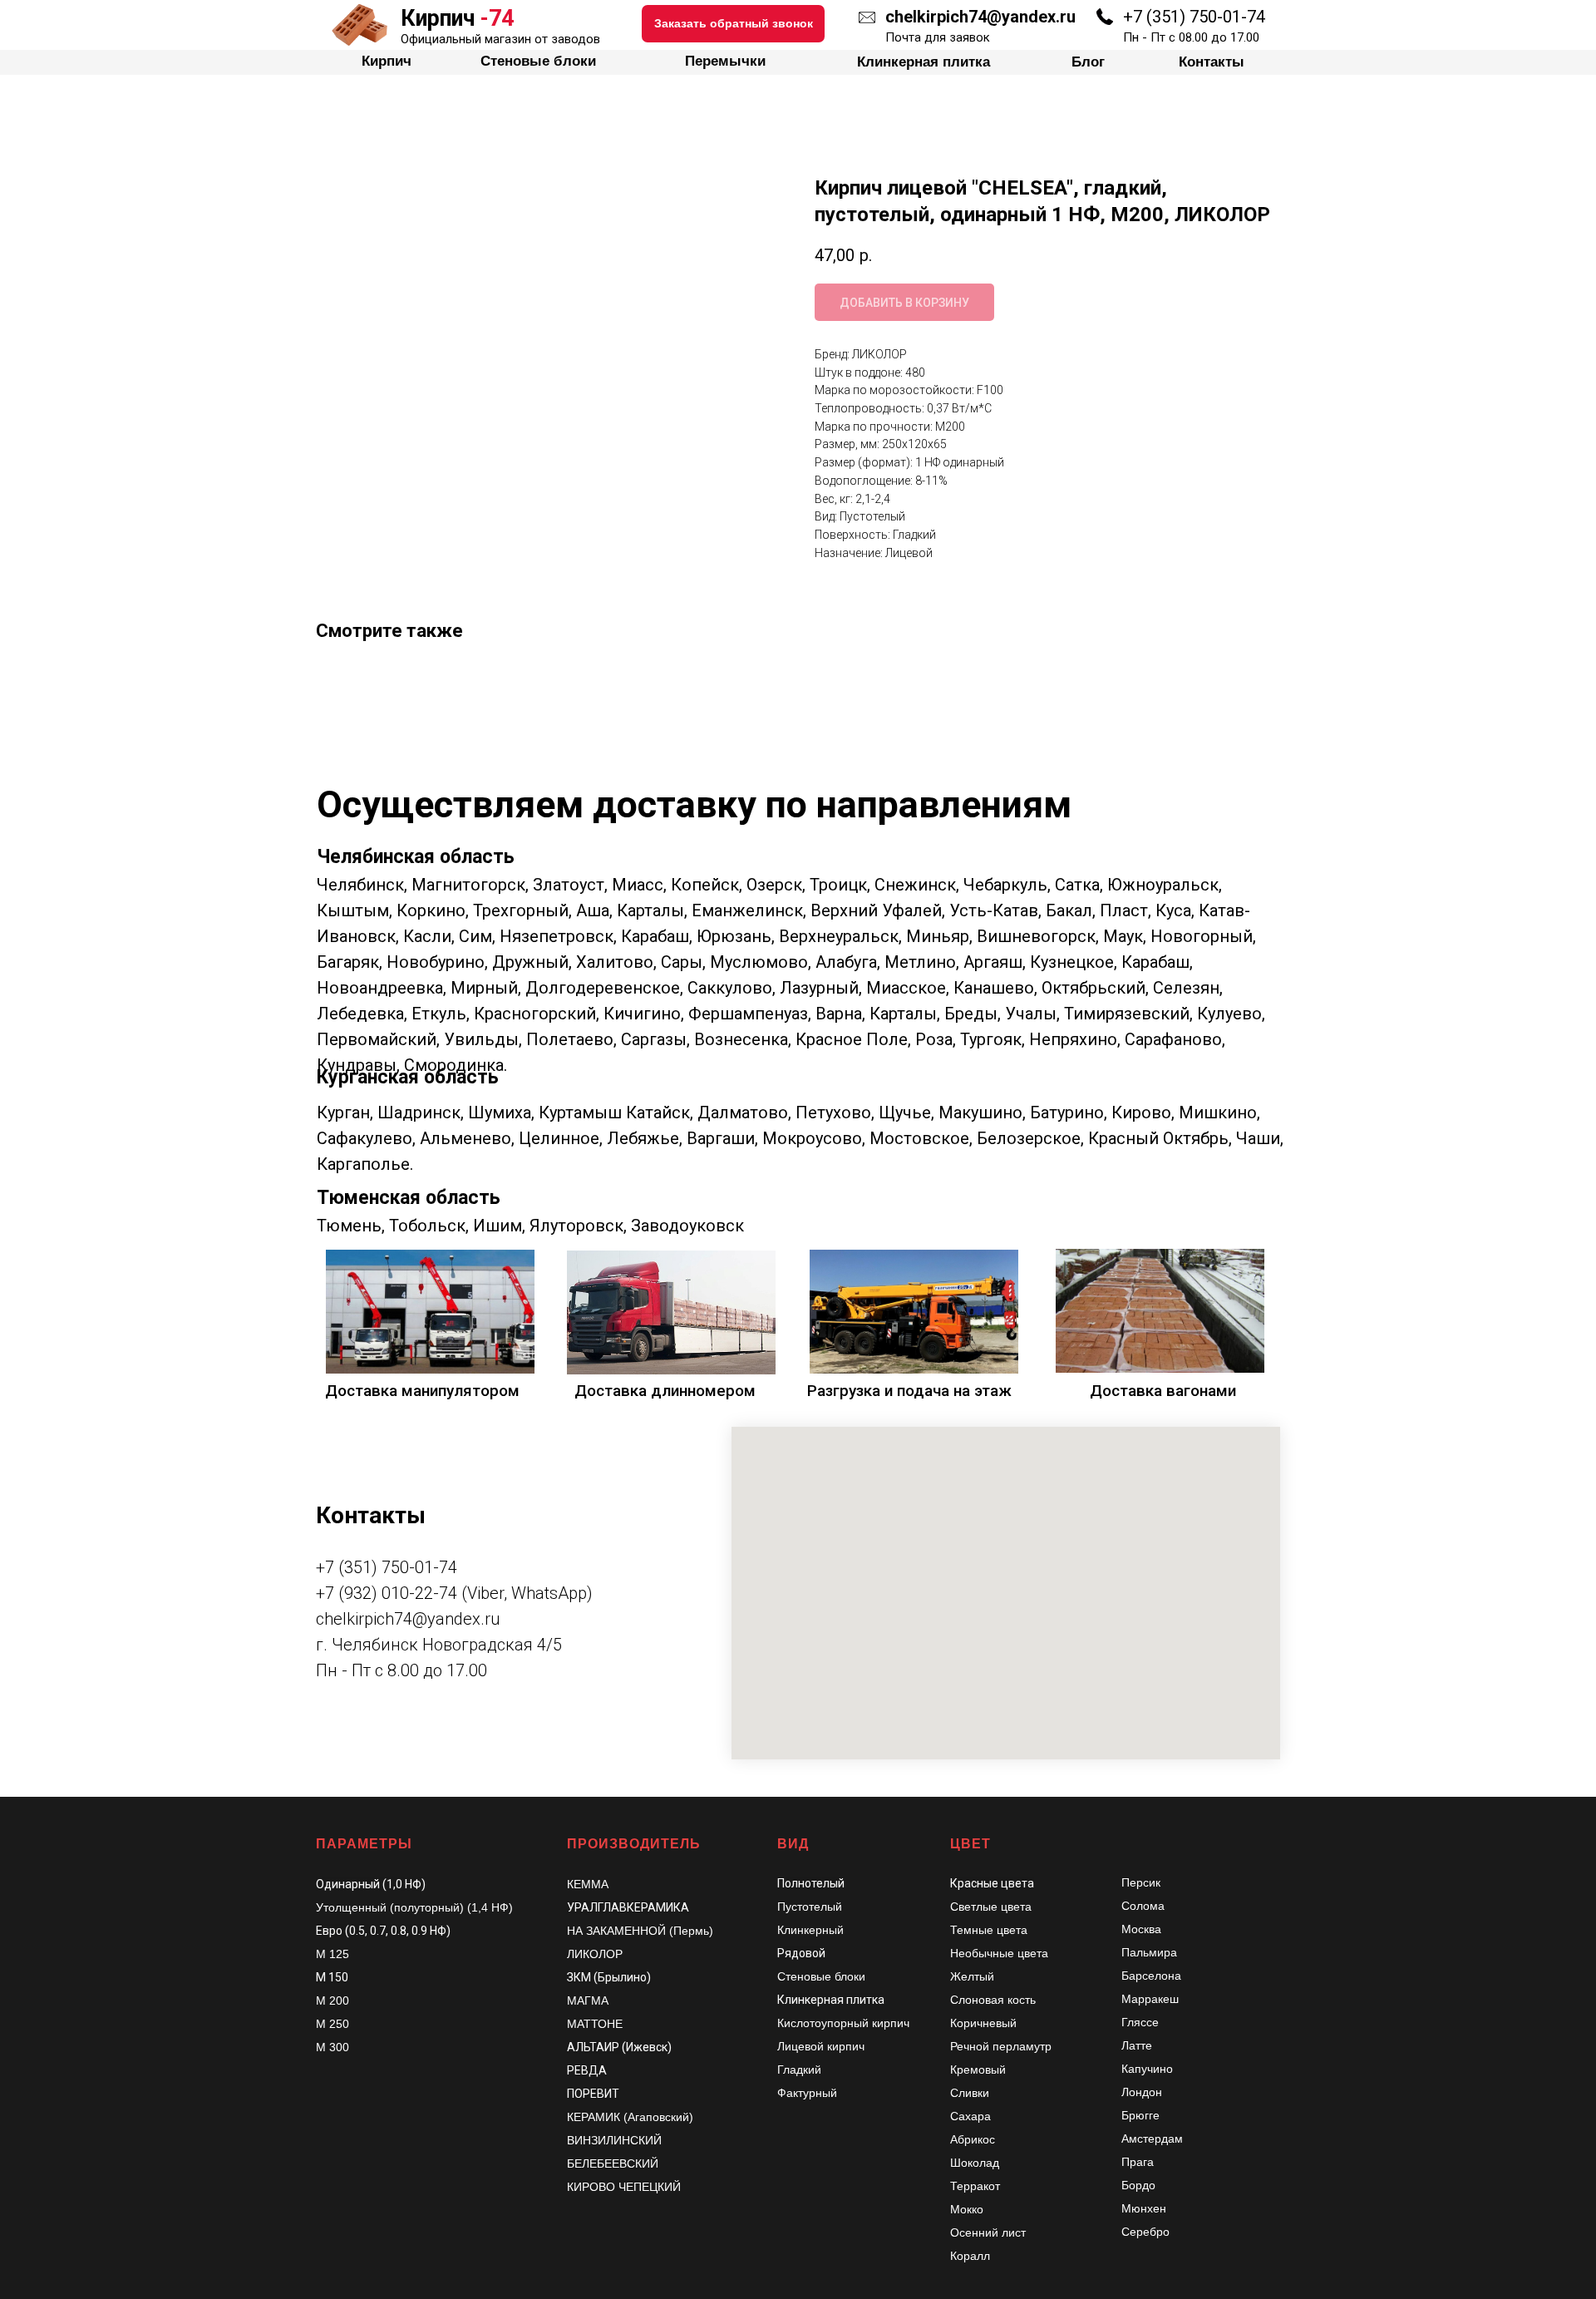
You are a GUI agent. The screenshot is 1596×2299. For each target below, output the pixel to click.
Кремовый (978, 2070)
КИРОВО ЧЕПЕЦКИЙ (624, 2187)
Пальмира (1149, 1952)
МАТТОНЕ (595, 2024)
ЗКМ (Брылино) (609, 1977)
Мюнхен (1144, 2208)
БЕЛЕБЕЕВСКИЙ (613, 2163)
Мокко (967, 2209)
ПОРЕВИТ (593, 2094)
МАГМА (588, 2001)
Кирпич (419, 17)
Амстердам (1152, 2139)
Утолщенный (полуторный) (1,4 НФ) (414, 1907)
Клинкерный (810, 1930)
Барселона (1151, 1976)
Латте (1137, 2045)
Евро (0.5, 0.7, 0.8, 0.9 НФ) (383, 1931)
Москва (1141, 1929)
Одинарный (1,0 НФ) (371, 1884)
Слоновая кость (993, 2000)
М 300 (332, 2047)
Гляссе (1140, 2022)
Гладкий (799, 2070)
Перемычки (738, 17)
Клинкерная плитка (912, 17)
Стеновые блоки (571, 17)
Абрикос (973, 2139)
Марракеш (1150, 1999)
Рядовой (801, 1953)
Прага (1138, 2162)
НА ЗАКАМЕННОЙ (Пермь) (640, 1931)
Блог (1056, 17)
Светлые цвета (991, 1907)
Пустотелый (810, 1907)
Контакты (1170, 17)
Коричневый (983, 2023)
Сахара (970, 2116)
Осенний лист (988, 2232)
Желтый (972, 1976)
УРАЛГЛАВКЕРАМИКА (628, 1907)
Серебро (1145, 2232)
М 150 (332, 1977)
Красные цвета (992, 1883)
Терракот (975, 2186)
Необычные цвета (999, 1953)
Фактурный (807, 2093)
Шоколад (975, 2163)
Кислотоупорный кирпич (843, 2023)
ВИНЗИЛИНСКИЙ (614, 2140)
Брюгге (1140, 2115)
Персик (1141, 1882)
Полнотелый (811, 1883)
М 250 (332, 2024)
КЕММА (588, 1884)
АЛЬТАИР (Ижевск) (619, 2047)
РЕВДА (587, 2070)
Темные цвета (989, 1930)
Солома (1143, 1906)
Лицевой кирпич (821, 2046)
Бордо (1138, 2185)
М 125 (332, 1954)
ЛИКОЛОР (595, 1954)
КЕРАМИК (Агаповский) (630, 2117)
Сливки (970, 2093)
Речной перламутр (1001, 2046)
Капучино (1147, 2069)
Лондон (1142, 2092)
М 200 (332, 2001)
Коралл (970, 2256)
